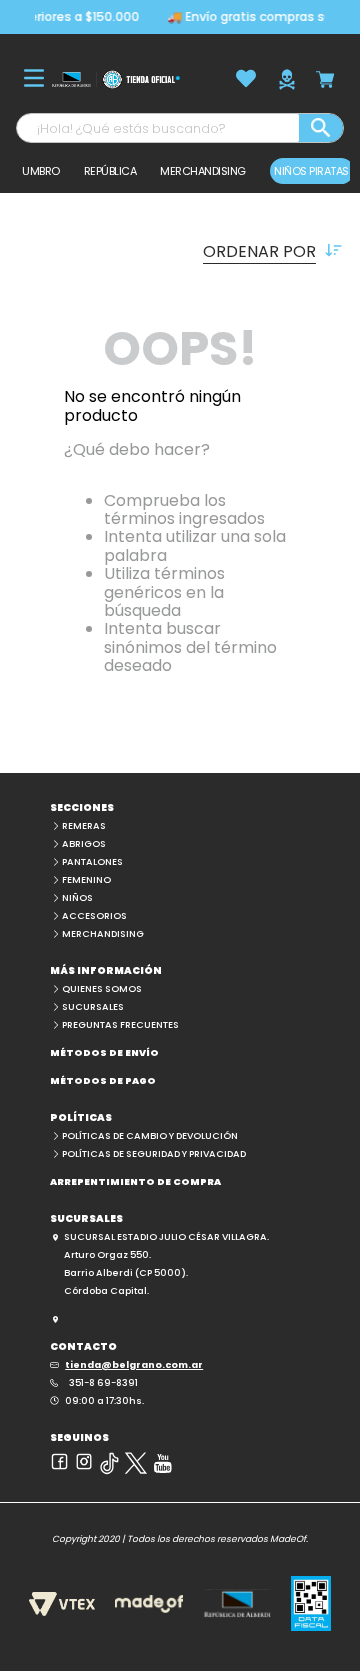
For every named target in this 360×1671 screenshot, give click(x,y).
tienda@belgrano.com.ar (134, 1364)
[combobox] (180, 128)
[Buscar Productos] (321, 128)
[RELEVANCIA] (180, 251)
